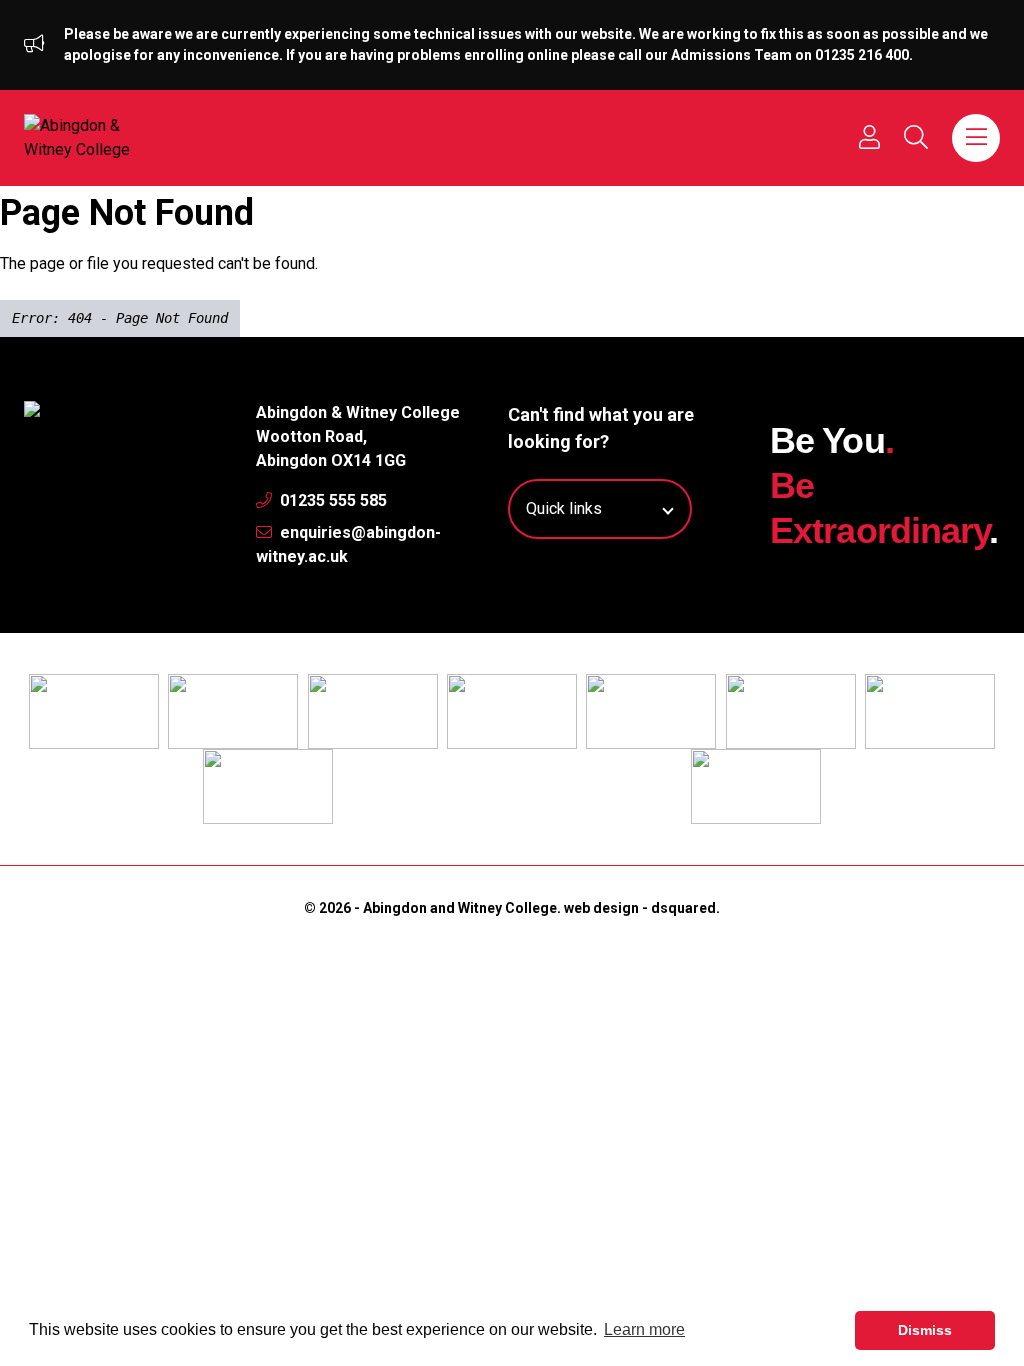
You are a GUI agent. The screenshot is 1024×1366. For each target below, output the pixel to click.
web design (601, 908)
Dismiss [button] (925, 1330)
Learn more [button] (644, 1329)
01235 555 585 (331, 500)
